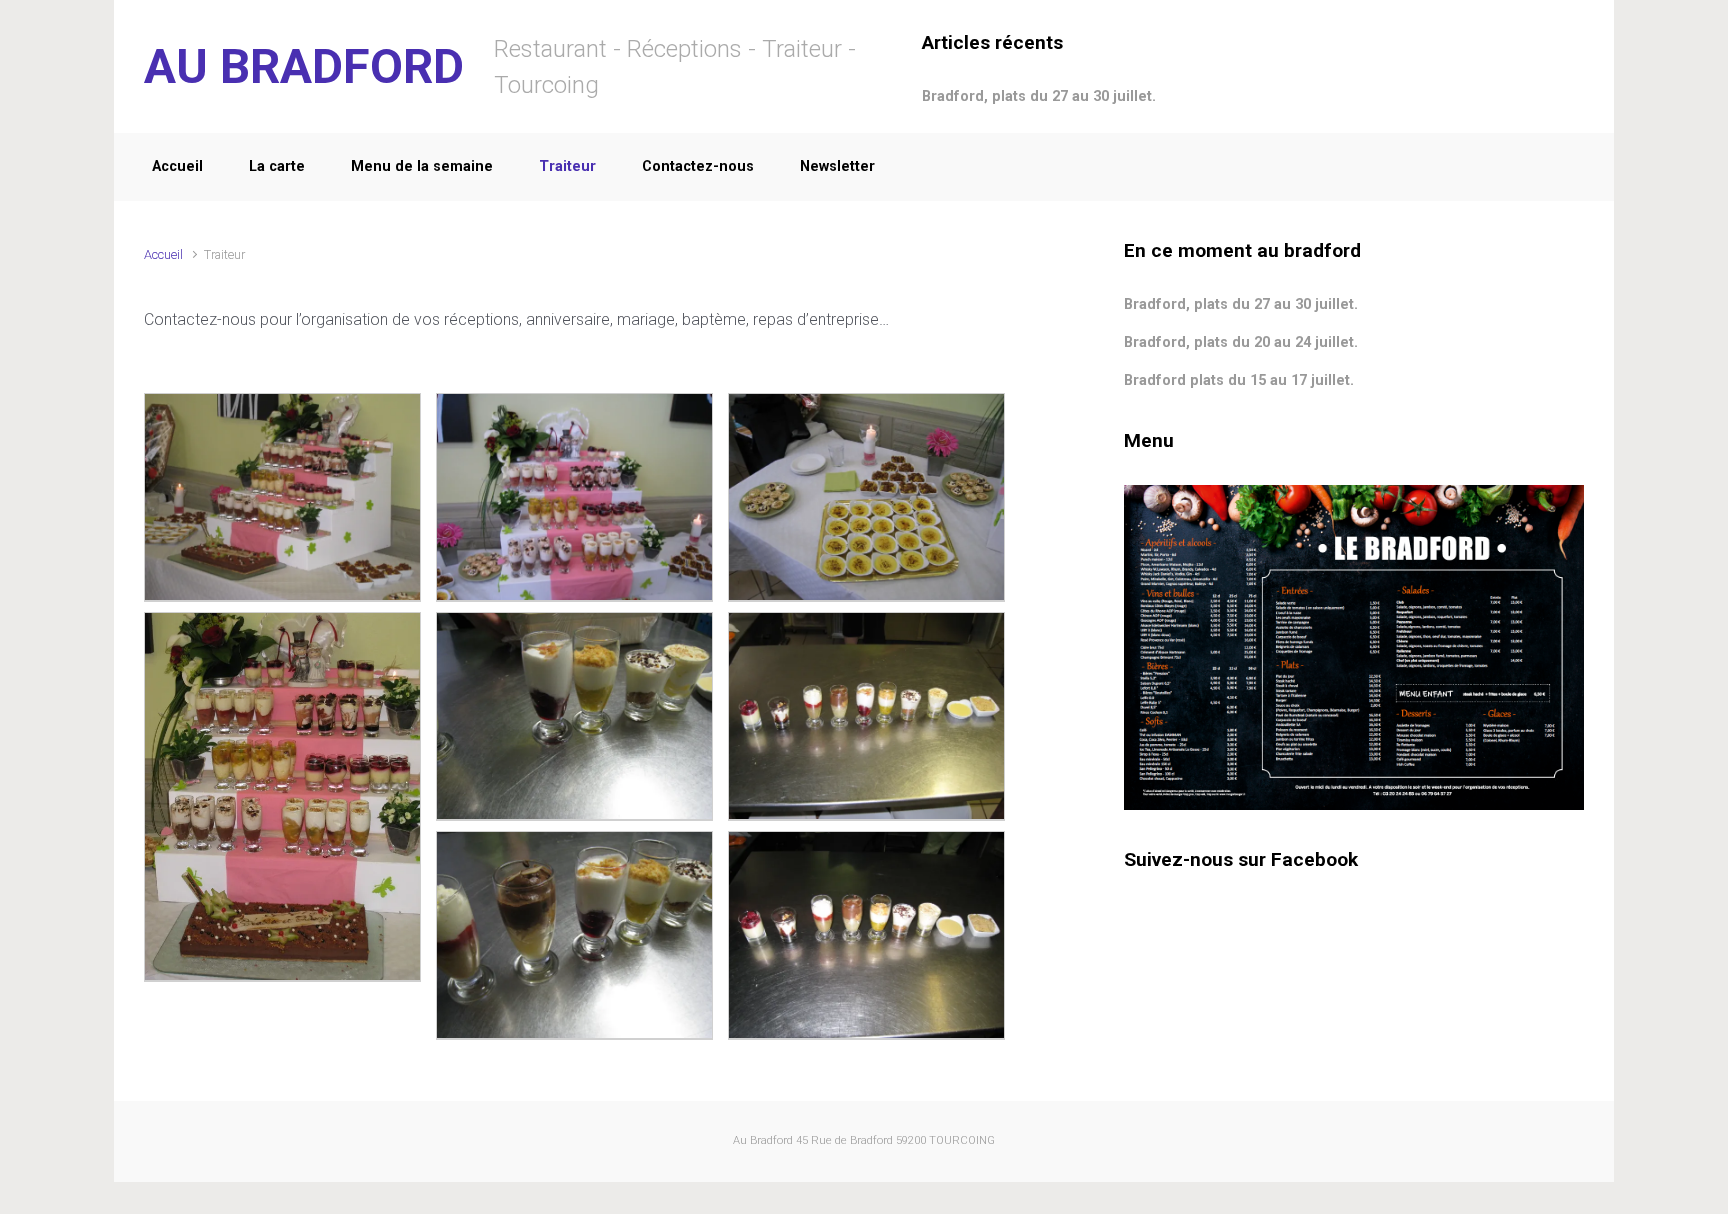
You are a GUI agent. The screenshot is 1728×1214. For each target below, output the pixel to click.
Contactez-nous (698, 166)
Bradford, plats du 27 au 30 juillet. (1039, 96)
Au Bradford (763, 1140)
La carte (277, 166)
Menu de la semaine (422, 166)
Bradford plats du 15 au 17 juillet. (1239, 380)
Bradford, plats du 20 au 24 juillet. (1241, 342)
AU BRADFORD (304, 66)
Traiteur (567, 166)
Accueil (177, 166)
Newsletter (837, 166)
